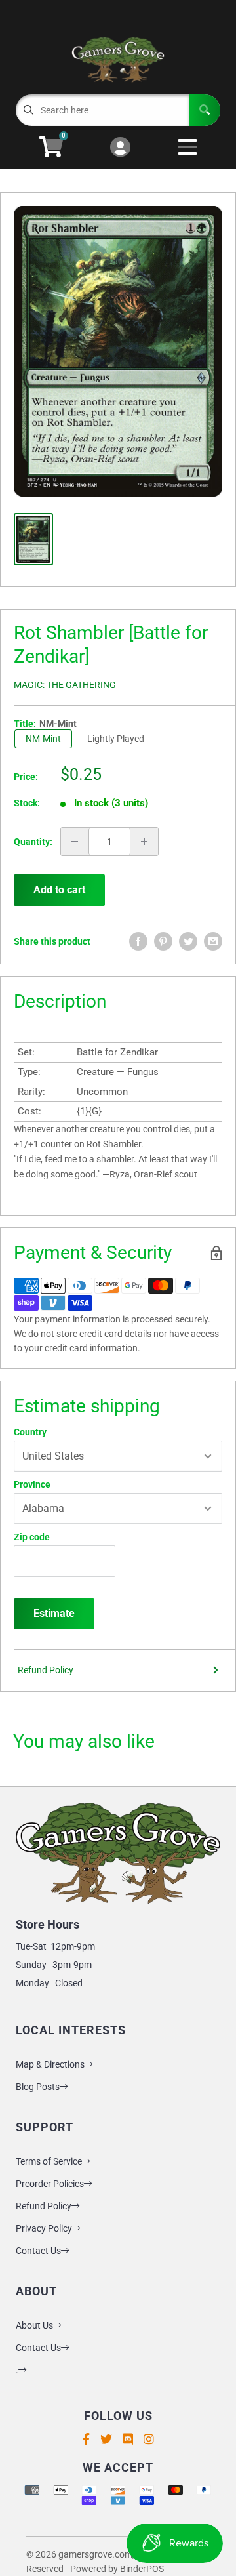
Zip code (32, 1537)
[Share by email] (213, 941)
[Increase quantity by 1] (144, 842)
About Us (34, 2325)
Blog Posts (38, 2087)
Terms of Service (49, 2161)
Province (32, 1484)
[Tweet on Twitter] (188, 941)
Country (30, 1432)
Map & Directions (50, 2064)
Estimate (54, 1613)
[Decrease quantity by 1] (75, 842)
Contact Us (38, 2251)
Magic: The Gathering (65, 685)
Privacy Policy (44, 2228)
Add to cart (59, 890)
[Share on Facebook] (138, 941)
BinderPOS (142, 2569)
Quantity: (33, 842)
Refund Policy (46, 1670)
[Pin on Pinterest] (163, 941)
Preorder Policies (50, 2184)
